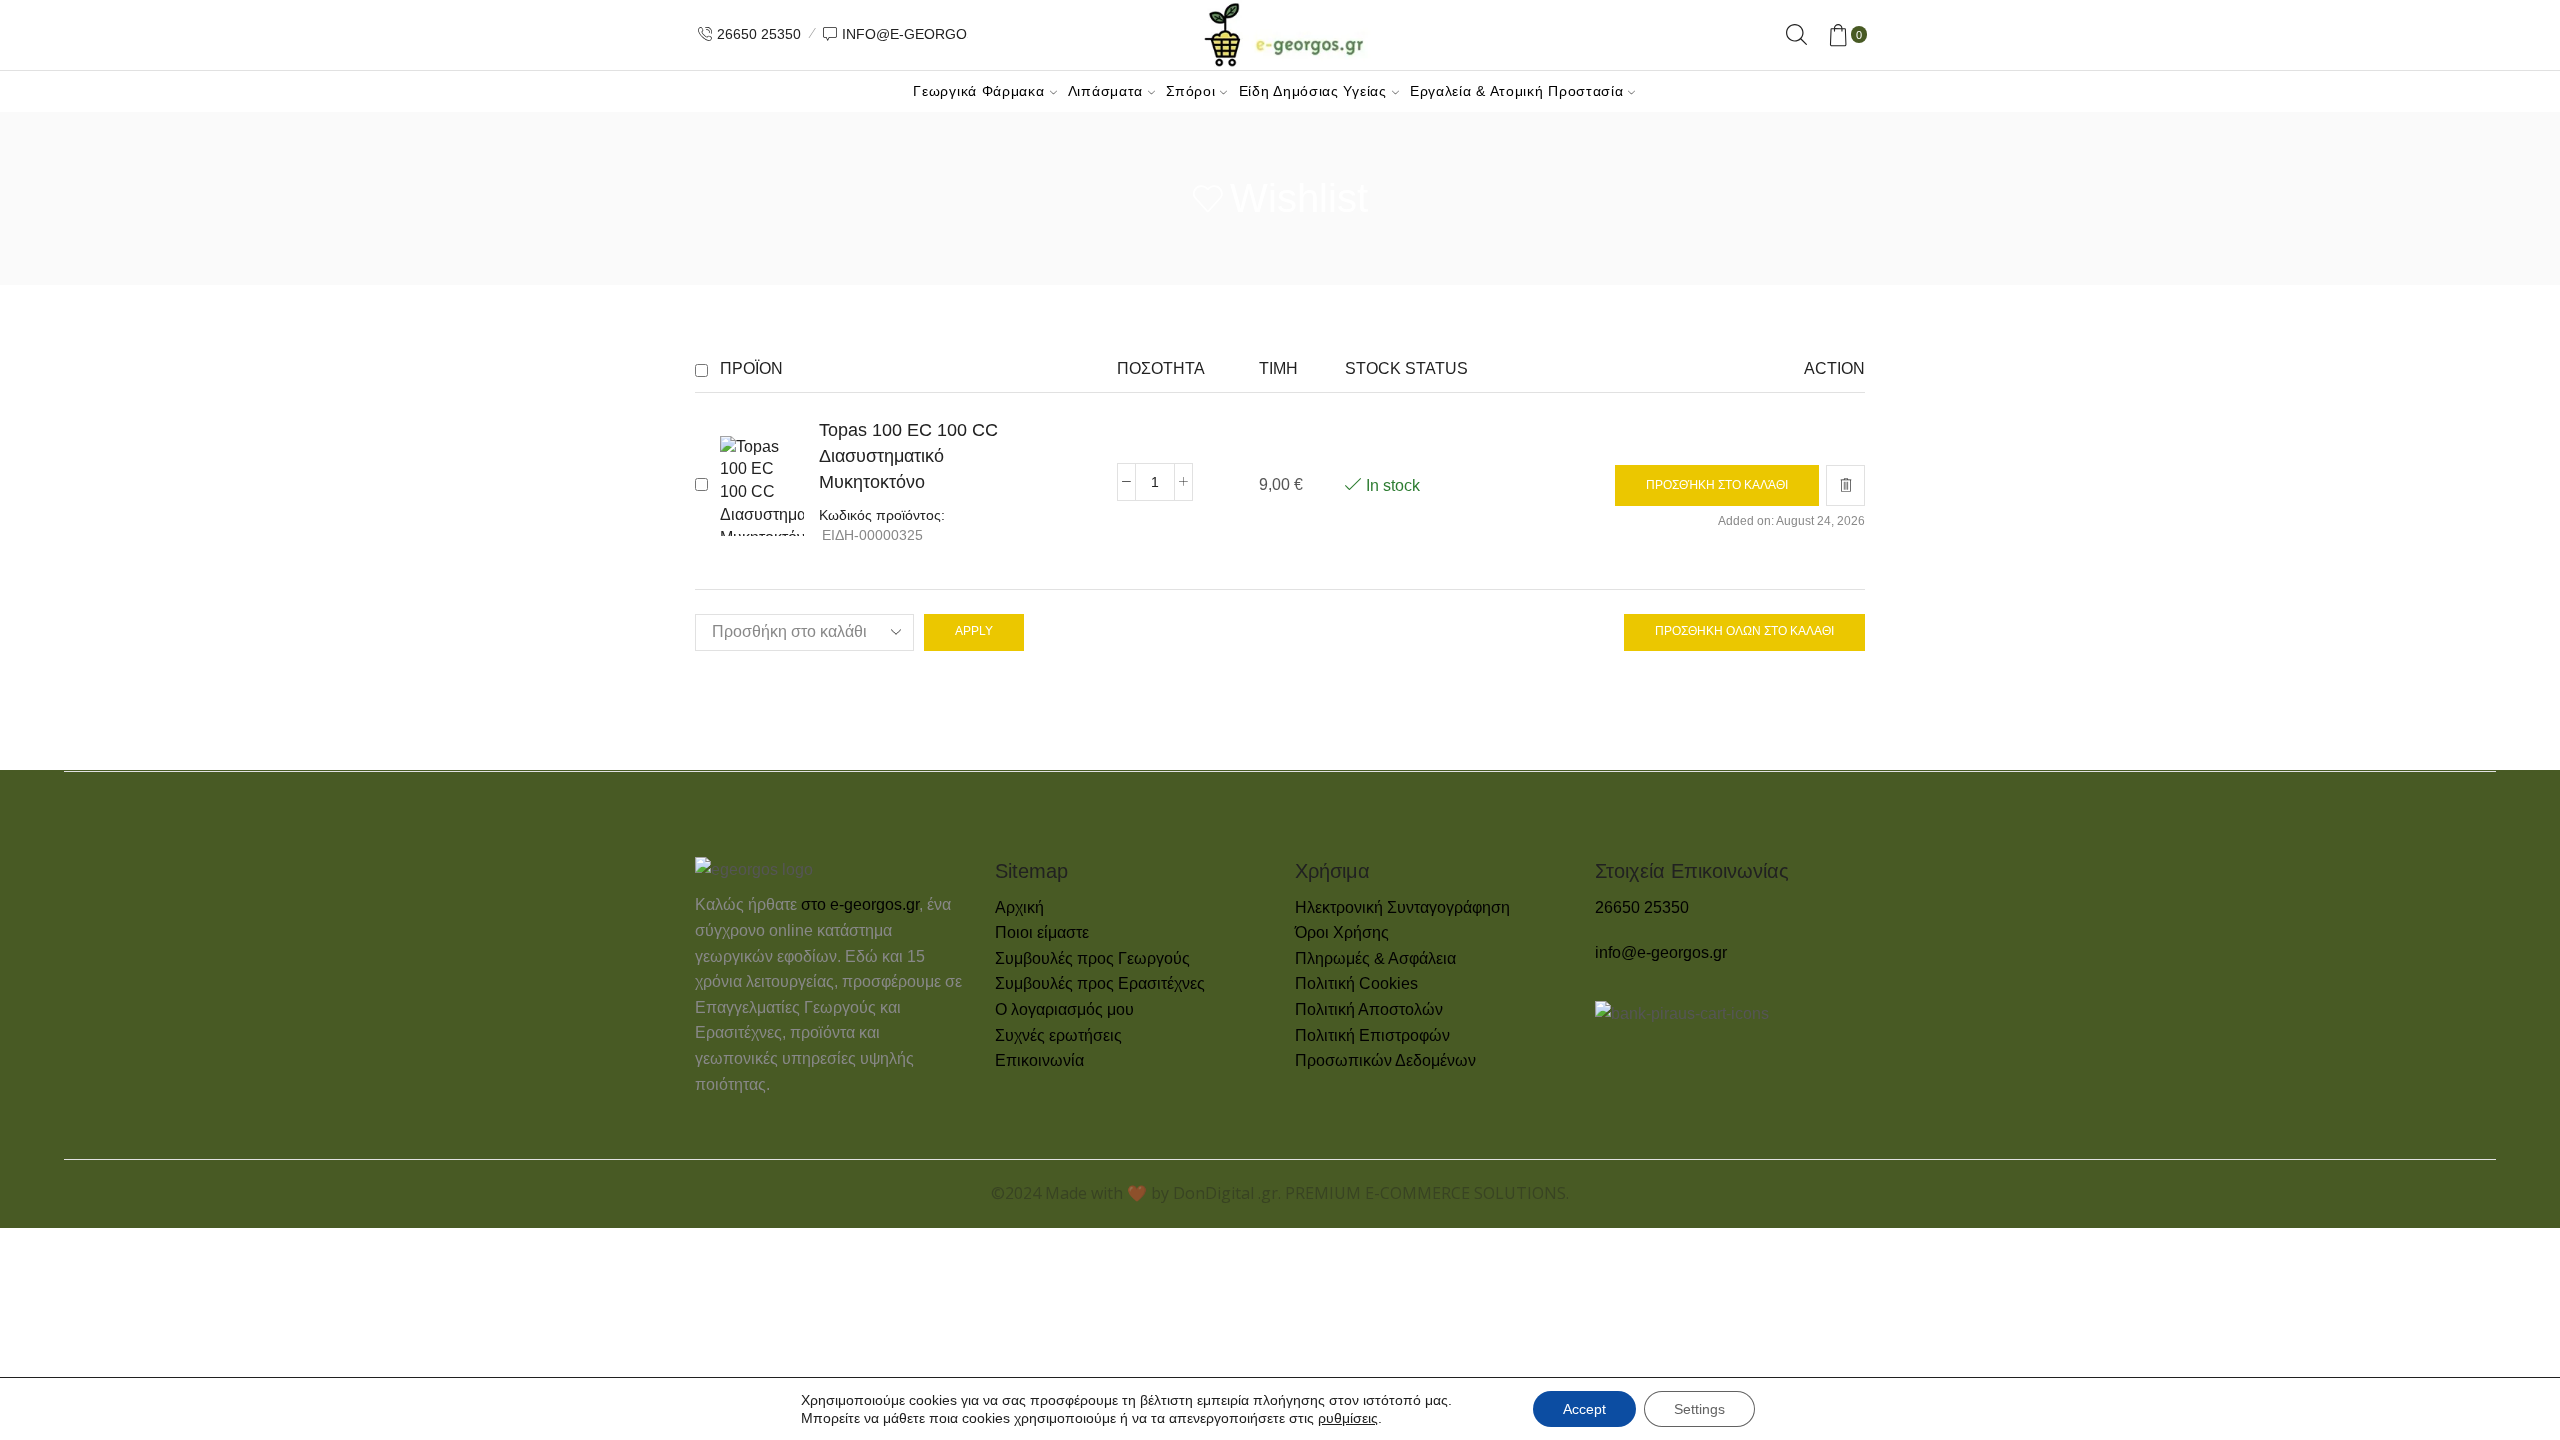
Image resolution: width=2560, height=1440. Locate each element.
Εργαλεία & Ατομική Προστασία (1517, 91)
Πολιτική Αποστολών (1369, 1009)
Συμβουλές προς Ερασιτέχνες (1100, 983)
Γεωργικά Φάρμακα (978, 91)
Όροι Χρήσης (1342, 932)
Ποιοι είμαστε (1042, 932)
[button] (1717, 485)
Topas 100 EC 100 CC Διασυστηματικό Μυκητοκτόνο (908, 455)
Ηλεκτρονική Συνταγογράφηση (1402, 907)
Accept (1584, 1409)
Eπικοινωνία (1039, 1060)
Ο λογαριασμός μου (1064, 1009)
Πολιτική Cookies (1356, 983)
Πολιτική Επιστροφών (1372, 1035)
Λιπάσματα (1105, 91)
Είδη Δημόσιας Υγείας (1313, 91)
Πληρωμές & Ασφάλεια (1375, 958)
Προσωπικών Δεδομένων (1385, 1060)
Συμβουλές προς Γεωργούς (1092, 958)
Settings (1699, 1409)
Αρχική (1019, 907)
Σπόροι (1190, 91)
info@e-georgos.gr (1661, 952)
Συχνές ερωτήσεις (1058, 1035)
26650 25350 (1642, 907)
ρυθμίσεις (1348, 1418)
